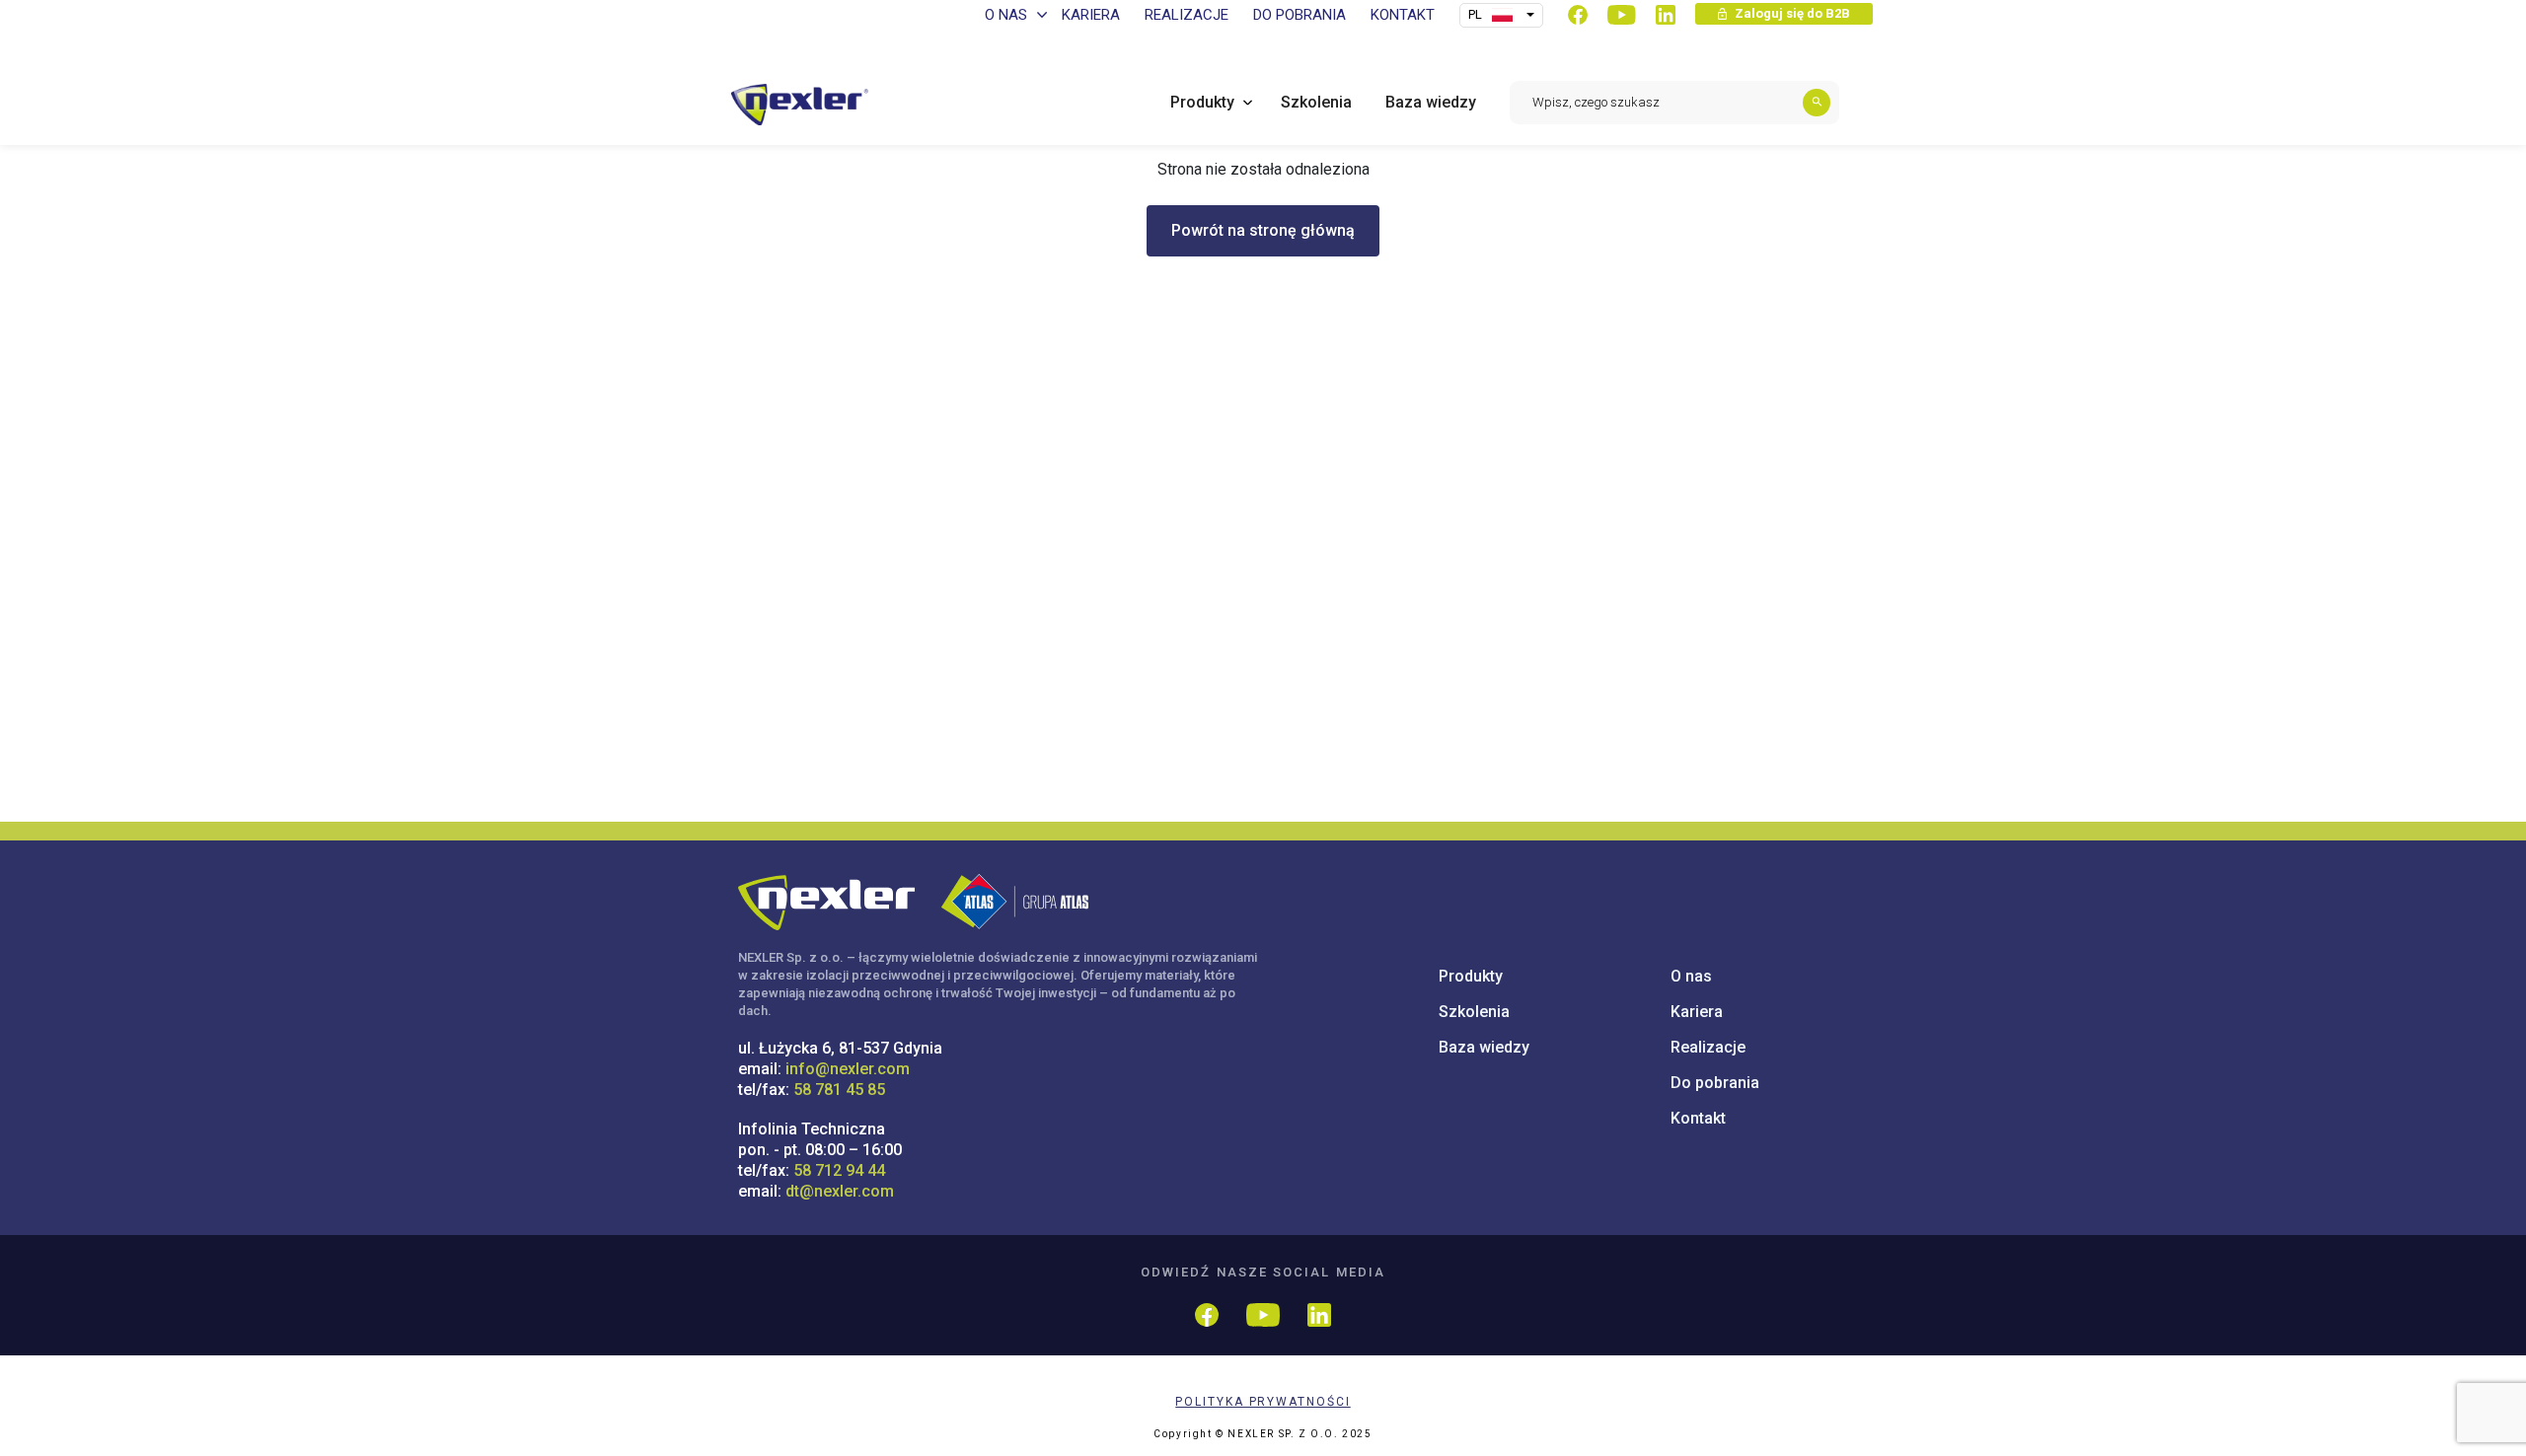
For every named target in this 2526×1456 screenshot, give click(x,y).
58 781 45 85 (839, 1090)
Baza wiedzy (1484, 1047)
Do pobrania (1715, 1083)
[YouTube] (1622, 15)
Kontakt (1698, 1118)
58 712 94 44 (839, 1170)
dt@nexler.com (840, 1191)
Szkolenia (1474, 1012)
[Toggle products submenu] (1243, 102)
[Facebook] (1578, 15)
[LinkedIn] (1666, 15)
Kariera (1697, 1012)
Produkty (1471, 976)
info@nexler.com (848, 1069)
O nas (1691, 976)
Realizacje (1708, 1047)
